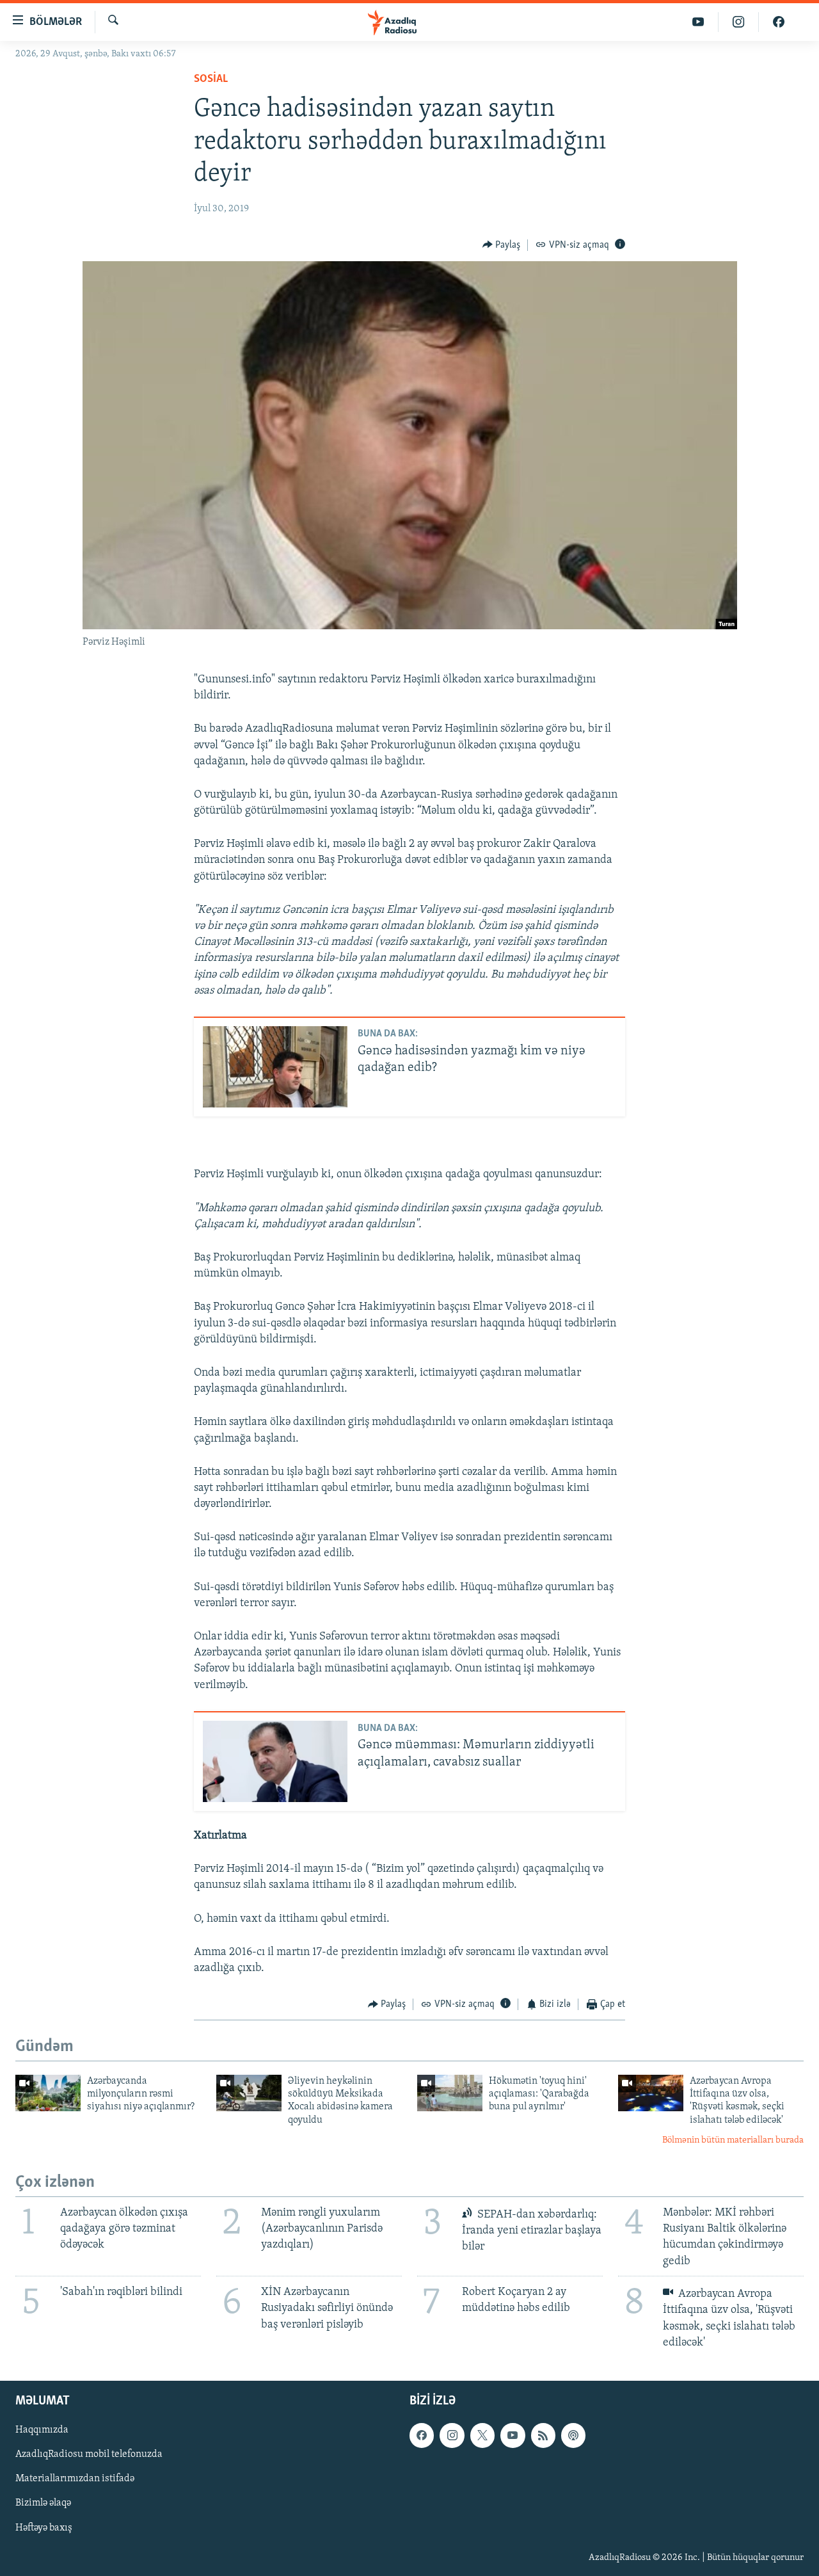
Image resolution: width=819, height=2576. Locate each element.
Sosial (211, 79)
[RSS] (543, 2435)
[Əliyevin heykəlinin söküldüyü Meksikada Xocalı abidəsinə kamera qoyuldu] (249, 2093)
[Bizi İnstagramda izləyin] (739, 22)
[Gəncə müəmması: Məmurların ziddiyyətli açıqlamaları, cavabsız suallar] (275, 1761)
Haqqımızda (42, 2430)
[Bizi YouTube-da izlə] (698, 22)
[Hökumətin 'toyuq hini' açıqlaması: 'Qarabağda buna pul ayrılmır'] (450, 2093)
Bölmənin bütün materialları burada (733, 2140)
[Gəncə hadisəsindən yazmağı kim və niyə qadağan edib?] (275, 1067)
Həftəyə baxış (44, 2528)
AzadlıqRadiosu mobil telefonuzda (89, 2454)
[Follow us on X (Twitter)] (482, 2435)
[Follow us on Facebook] (422, 2435)
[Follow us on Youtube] (513, 2435)
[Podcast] (573, 2435)
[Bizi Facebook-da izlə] (779, 22)
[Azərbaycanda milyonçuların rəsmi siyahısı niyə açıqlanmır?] (48, 2093)
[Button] (502, 245)
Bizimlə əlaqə (43, 2504)
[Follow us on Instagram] (452, 2435)
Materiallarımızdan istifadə (75, 2479)
